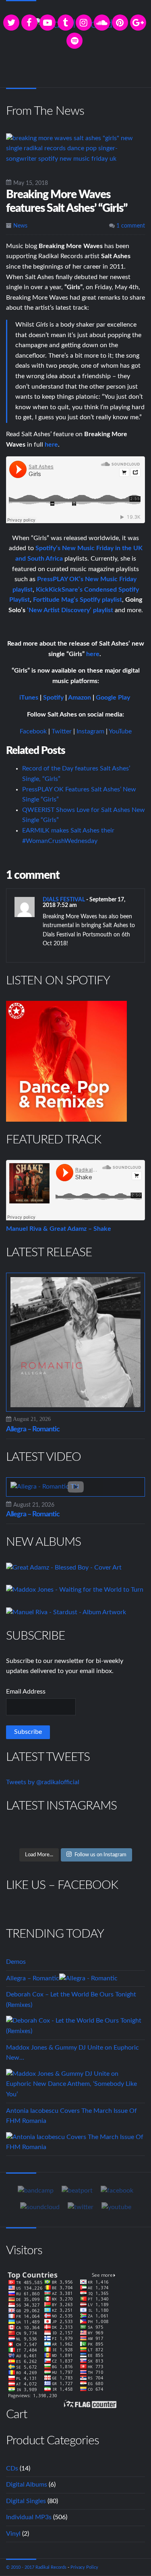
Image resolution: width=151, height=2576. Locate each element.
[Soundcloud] (102, 23)
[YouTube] (48, 23)
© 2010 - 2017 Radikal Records (36, 2567)
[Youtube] (116, 2207)
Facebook (33, 731)
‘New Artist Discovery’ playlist (70, 610)
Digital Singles (26, 2501)
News (20, 226)
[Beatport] (77, 2191)
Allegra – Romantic (33, 1429)
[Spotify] (74, 41)
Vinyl (13, 2534)
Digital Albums (27, 2485)
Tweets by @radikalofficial (43, 1782)
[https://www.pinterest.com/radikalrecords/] (120, 23)
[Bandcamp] (36, 2191)
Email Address (26, 1692)
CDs (12, 2468)
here (93, 654)
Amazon (80, 698)
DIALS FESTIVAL (64, 900)
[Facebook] (29, 23)
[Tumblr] (66, 23)
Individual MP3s (29, 2517)
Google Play (113, 698)
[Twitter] (11, 23)
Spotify (53, 698)
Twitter (62, 731)
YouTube (120, 731)
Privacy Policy (84, 2567)
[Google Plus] (138, 23)
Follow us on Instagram (100, 1855)
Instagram (90, 731)
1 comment (130, 226)
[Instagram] (84, 23)
